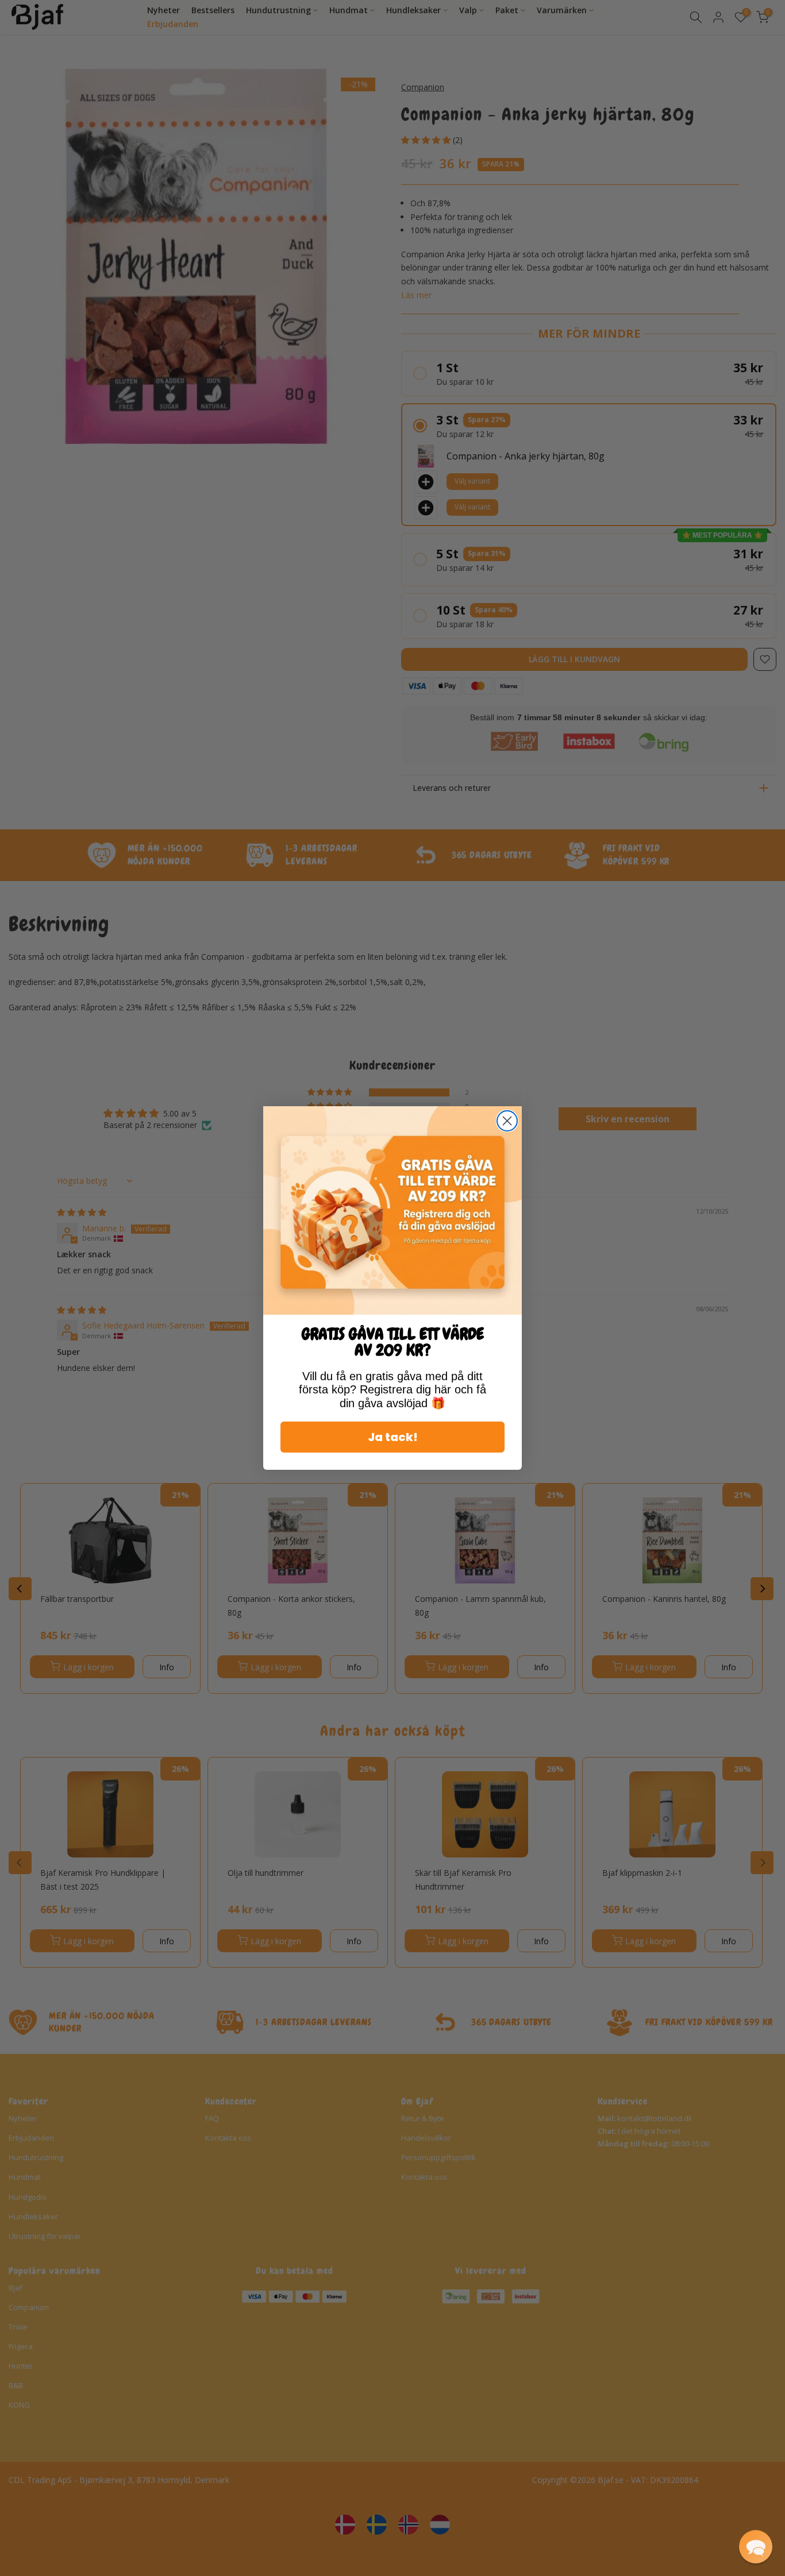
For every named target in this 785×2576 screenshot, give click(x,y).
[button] (756, 2547)
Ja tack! (393, 1437)
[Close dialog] (507, 1121)
